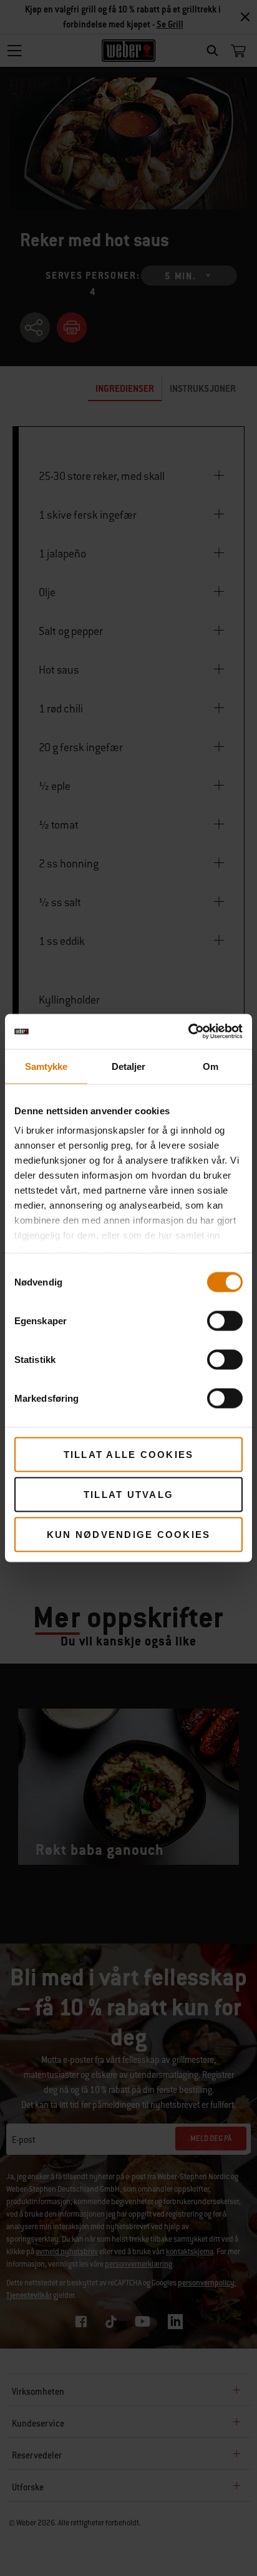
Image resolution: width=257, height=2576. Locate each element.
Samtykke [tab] (46, 1066)
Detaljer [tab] (129, 1066)
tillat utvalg (128, 1494)
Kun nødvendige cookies (129, 1534)
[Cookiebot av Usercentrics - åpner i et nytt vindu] (188, 1032)
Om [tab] (211, 1066)
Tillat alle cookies (129, 1454)
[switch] (225, 1320)
